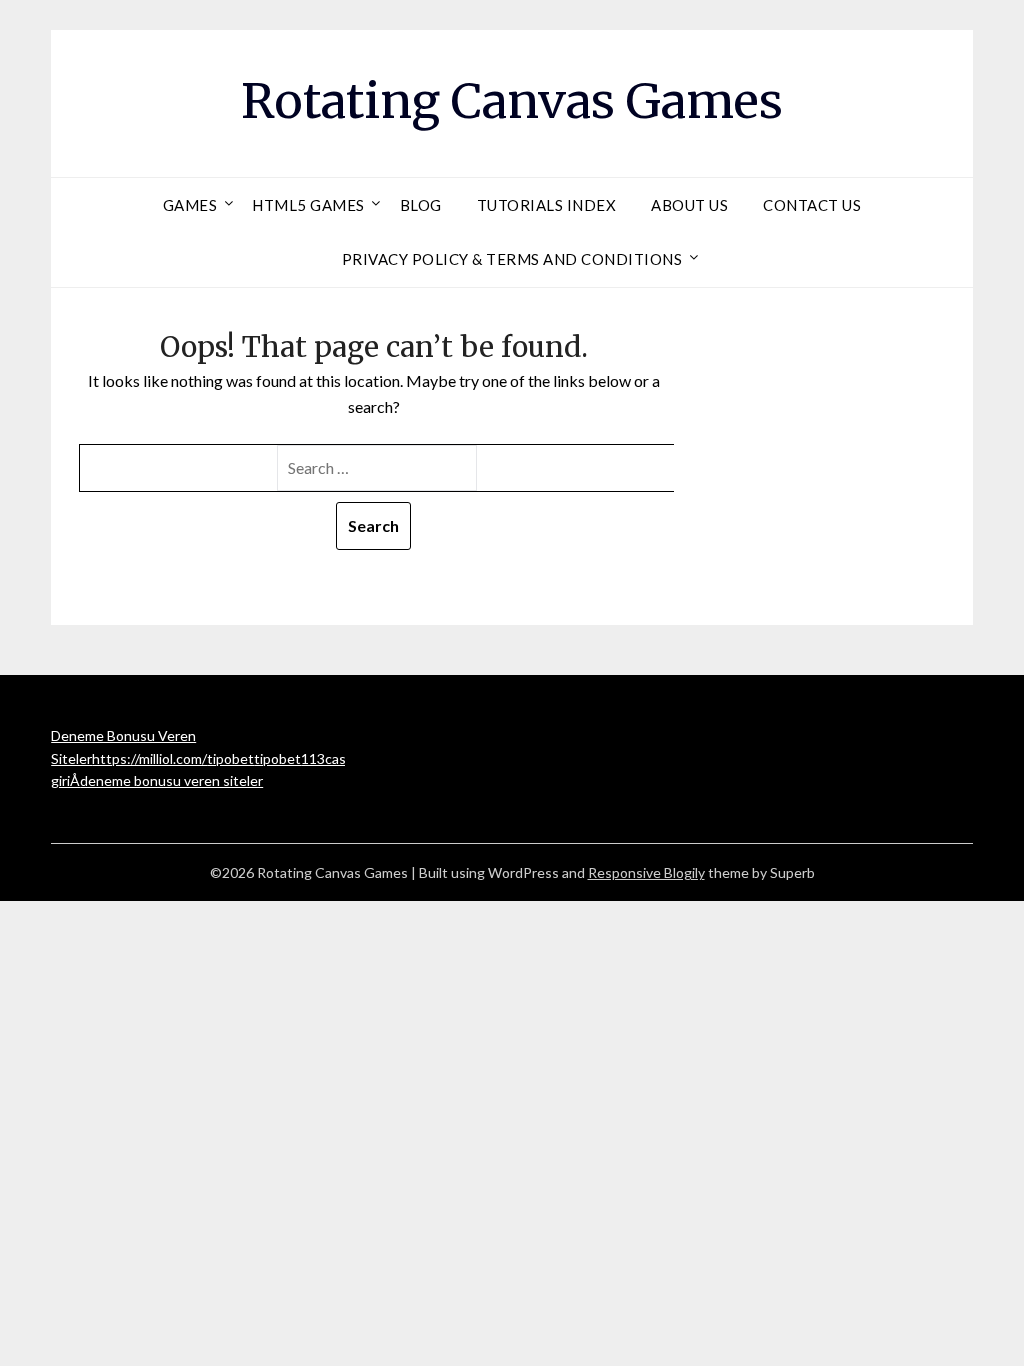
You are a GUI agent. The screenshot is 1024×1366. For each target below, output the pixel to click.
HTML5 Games (308, 205)
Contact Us (812, 205)
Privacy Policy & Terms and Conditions (512, 259)
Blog (421, 205)
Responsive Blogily (646, 872)
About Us (689, 205)
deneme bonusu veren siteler (171, 780)
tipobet (230, 758)
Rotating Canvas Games (512, 101)
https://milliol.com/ (149, 758)
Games (190, 205)
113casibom (338, 758)
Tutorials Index (547, 205)
